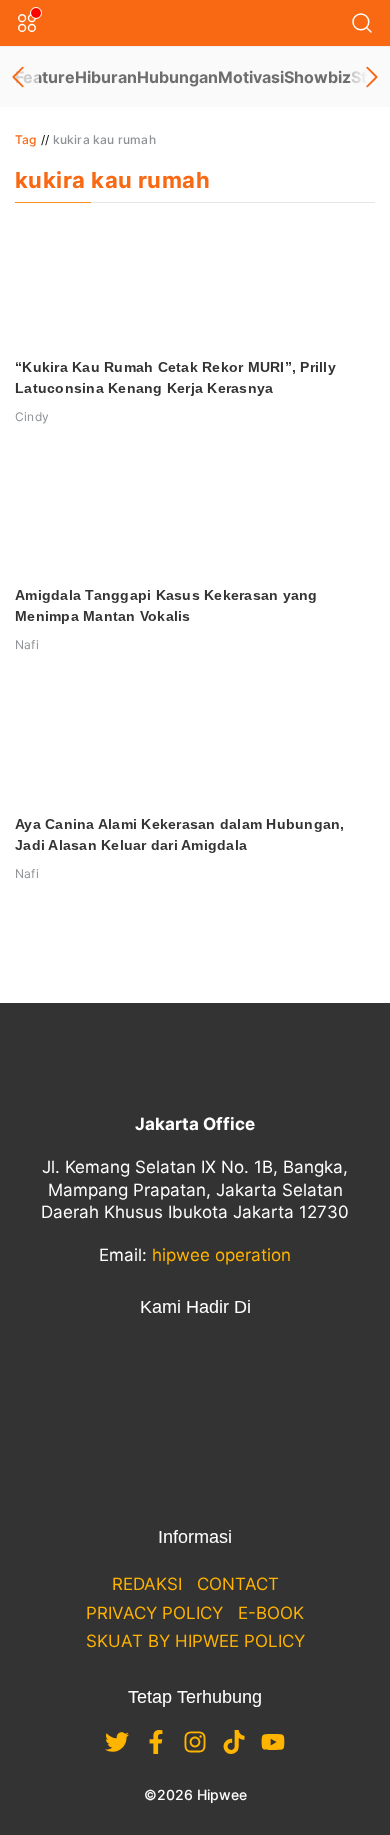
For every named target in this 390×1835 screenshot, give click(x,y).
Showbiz (317, 77)
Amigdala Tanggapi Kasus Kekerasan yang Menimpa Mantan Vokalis (166, 605)
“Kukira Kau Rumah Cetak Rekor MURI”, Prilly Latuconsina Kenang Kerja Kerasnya (175, 377)
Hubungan (177, 77)
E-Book (271, 1613)
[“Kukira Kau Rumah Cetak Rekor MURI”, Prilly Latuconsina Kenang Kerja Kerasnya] (195, 285)
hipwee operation (221, 1255)
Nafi (27, 644)
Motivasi (251, 77)
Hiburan (106, 77)
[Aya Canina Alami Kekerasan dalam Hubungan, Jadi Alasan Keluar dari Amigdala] (195, 742)
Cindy (32, 416)
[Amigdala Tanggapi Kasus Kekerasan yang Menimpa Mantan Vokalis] (195, 513)
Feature (45, 77)
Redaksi (147, 1584)
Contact (238, 1584)
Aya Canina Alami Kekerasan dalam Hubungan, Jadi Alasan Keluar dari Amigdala (180, 834)
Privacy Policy (154, 1613)
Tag (26, 139)
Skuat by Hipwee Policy (195, 1641)
